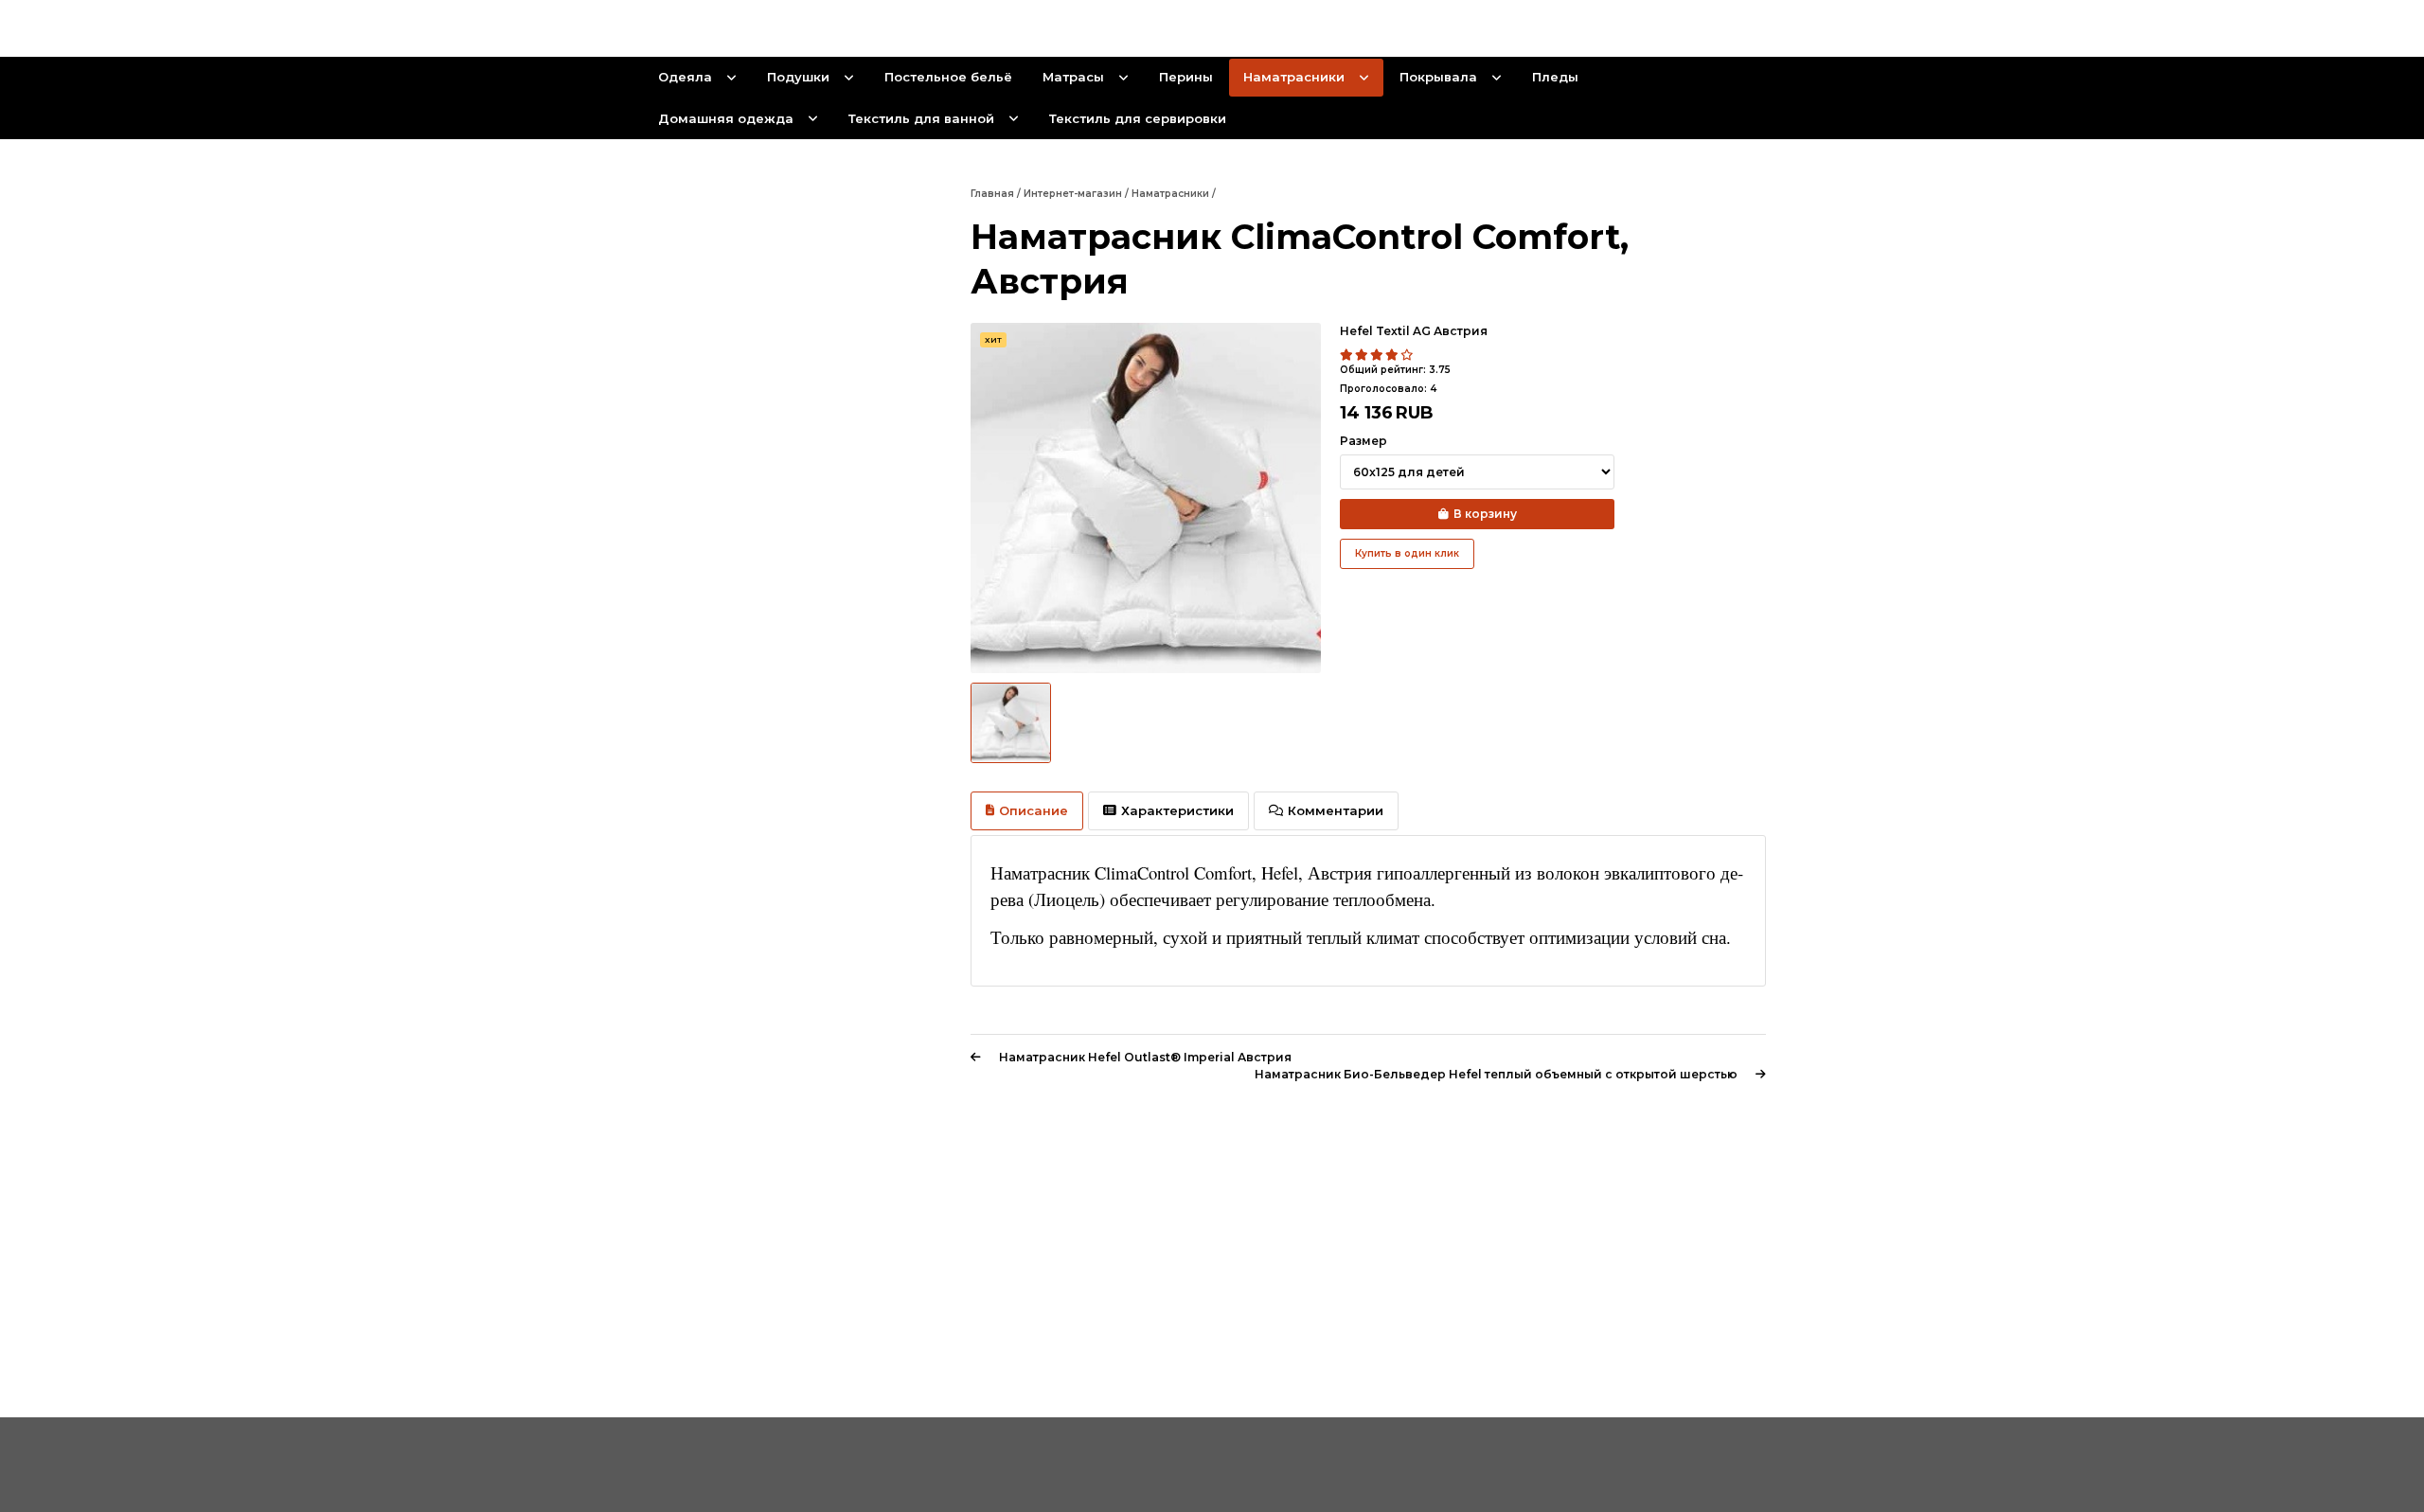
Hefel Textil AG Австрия (1414, 331)
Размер (1363, 441)
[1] (1347, 355)
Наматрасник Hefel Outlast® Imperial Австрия (1145, 1057)
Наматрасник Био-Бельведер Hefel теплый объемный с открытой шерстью (1496, 1074)
